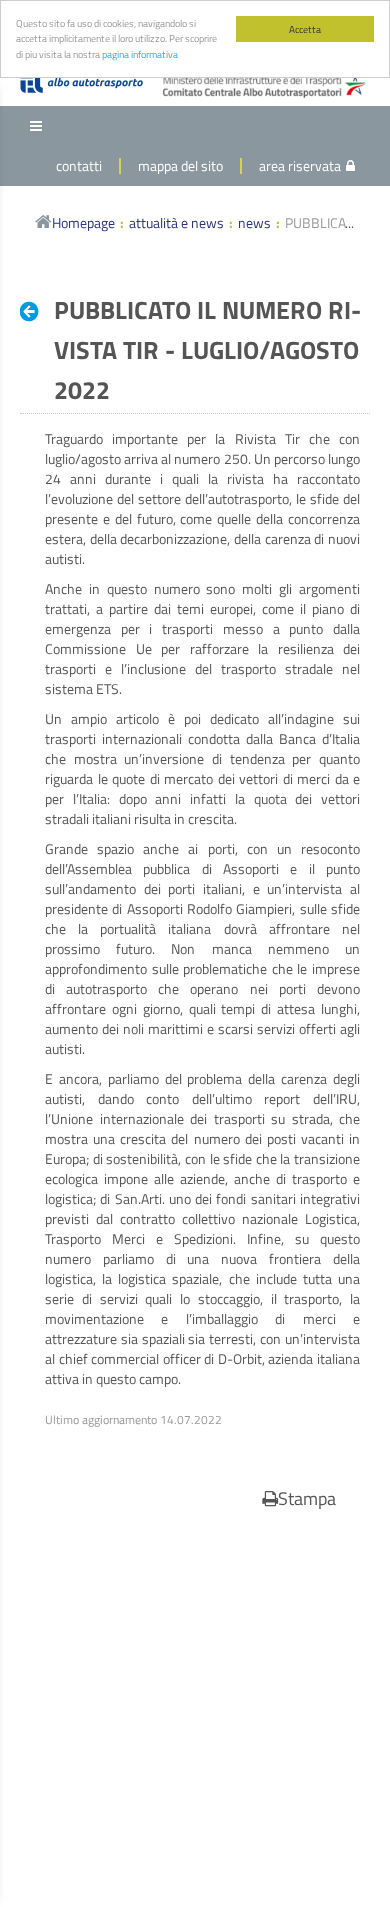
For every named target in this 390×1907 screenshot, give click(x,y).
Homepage (83, 222)
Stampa (307, 1498)
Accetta (305, 29)
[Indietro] (34, 311)
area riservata (300, 165)
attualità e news (176, 222)
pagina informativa (140, 54)
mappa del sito (180, 165)
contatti (79, 165)
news (254, 222)
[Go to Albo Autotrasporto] (81, 83)
